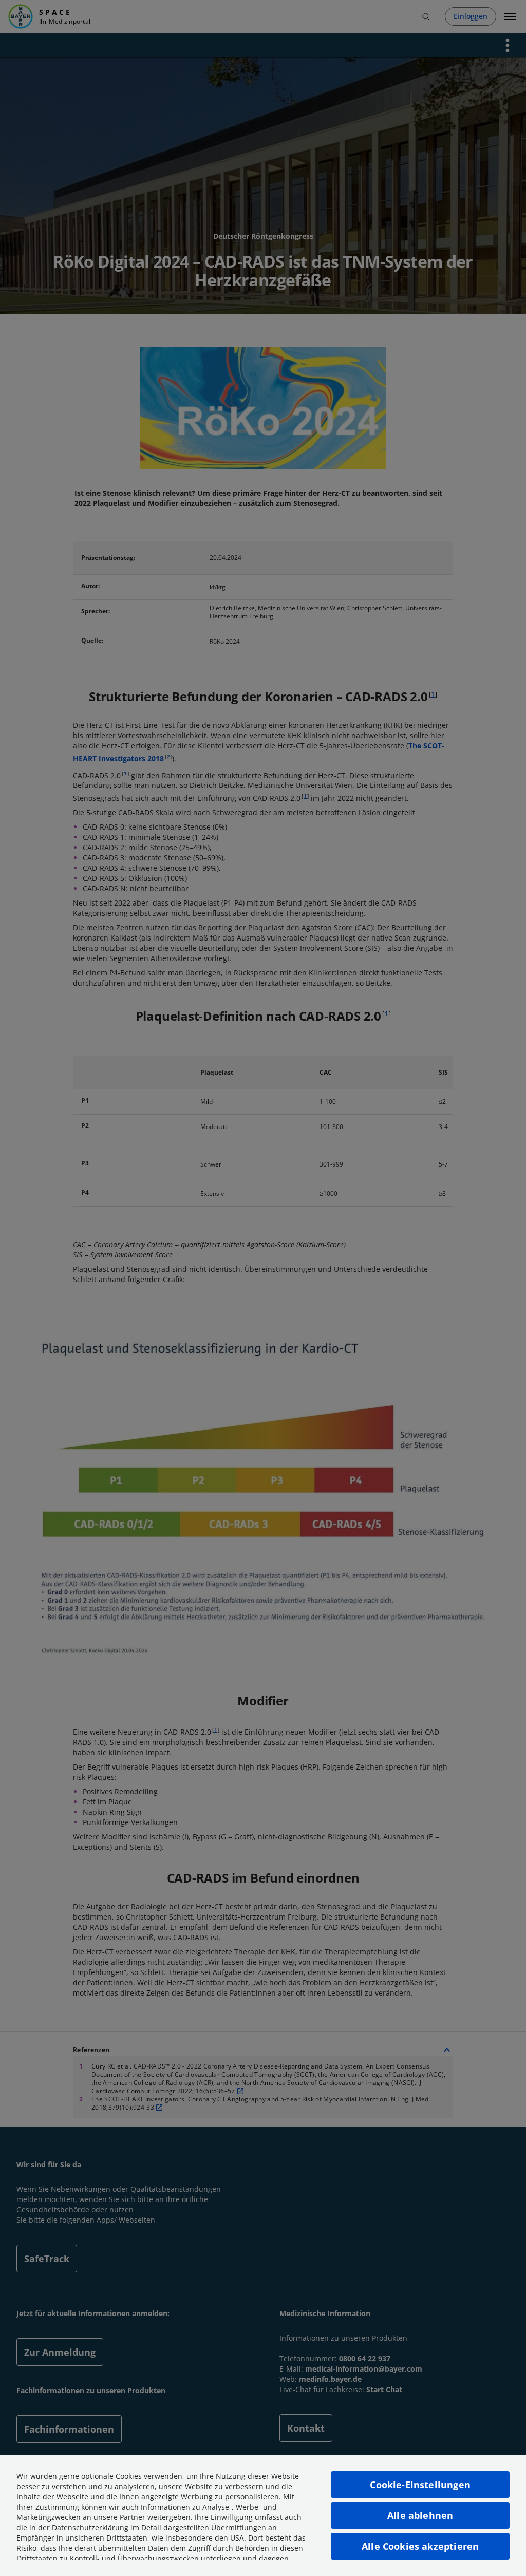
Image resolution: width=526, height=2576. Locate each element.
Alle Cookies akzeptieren (420, 2546)
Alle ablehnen (420, 2515)
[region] (263, 2515)
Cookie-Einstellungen (420, 2485)
